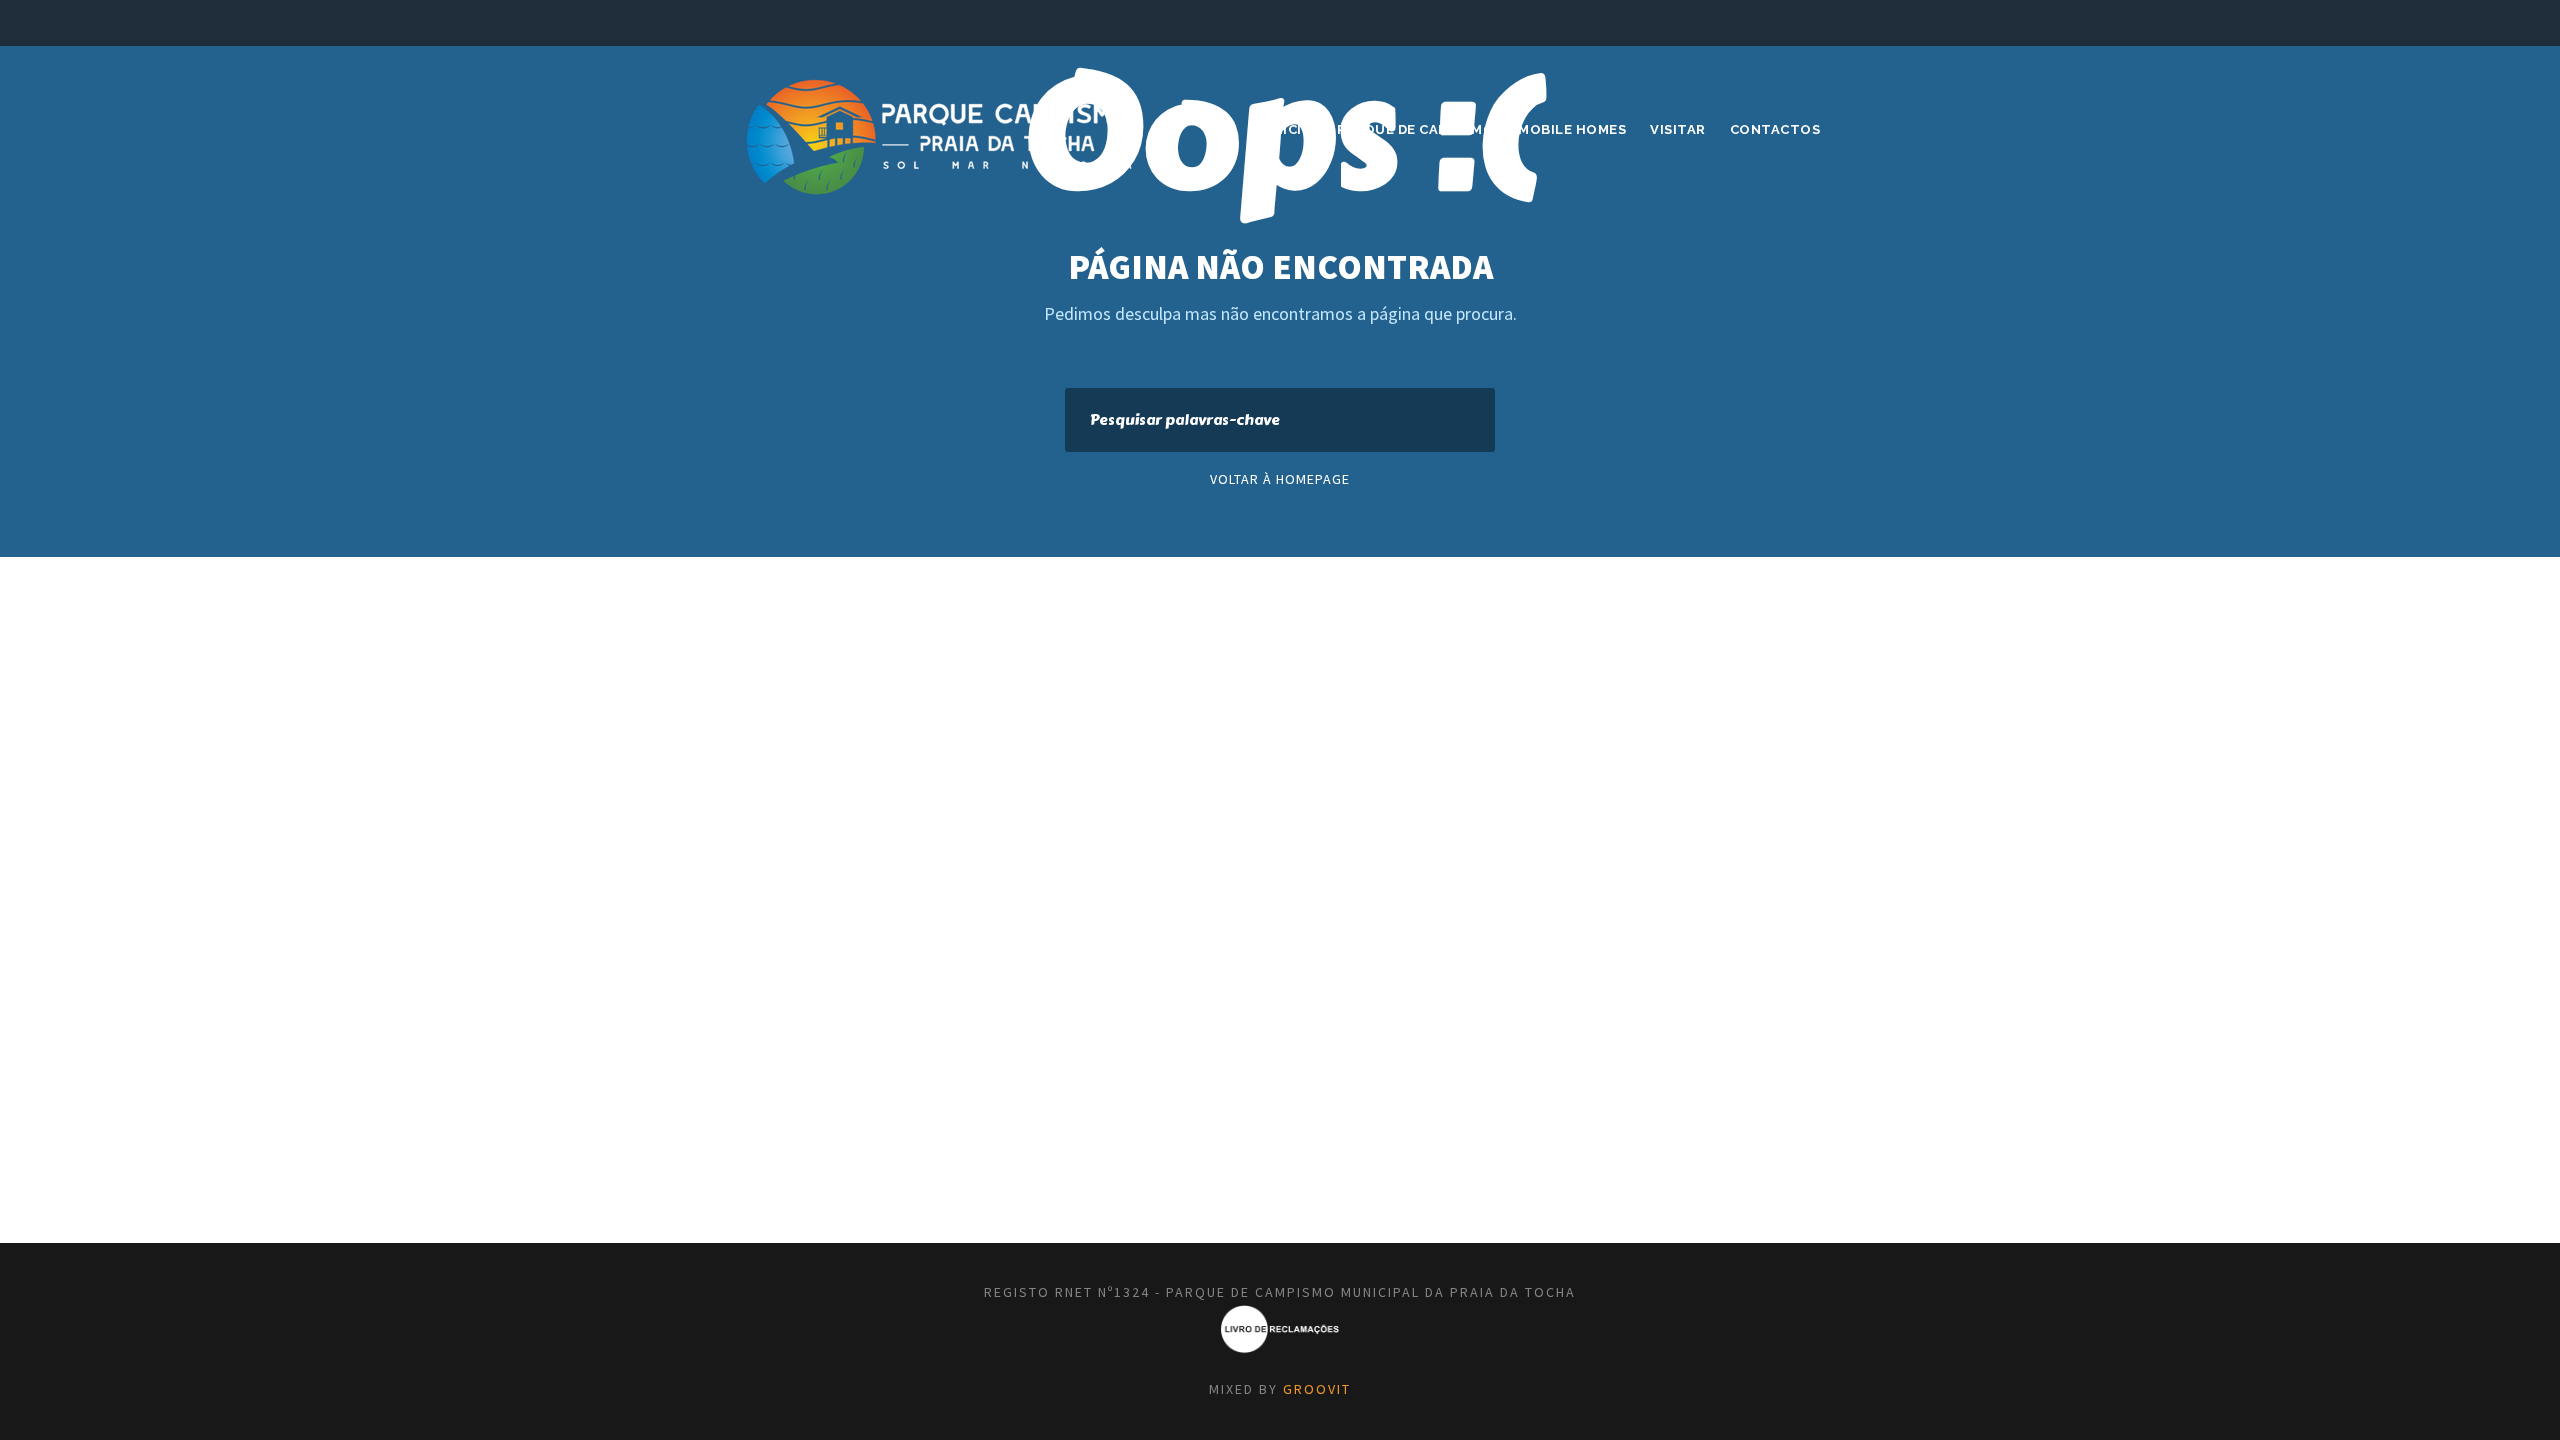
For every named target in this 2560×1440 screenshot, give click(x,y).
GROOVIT (1317, 1389)
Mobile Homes (1572, 129)
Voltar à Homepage (1280, 479)
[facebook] (1777, 22)
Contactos (1775, 129)
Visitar (1678, 129)
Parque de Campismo (1415, 129)
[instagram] (1814, 22)
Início (1290, 129)
